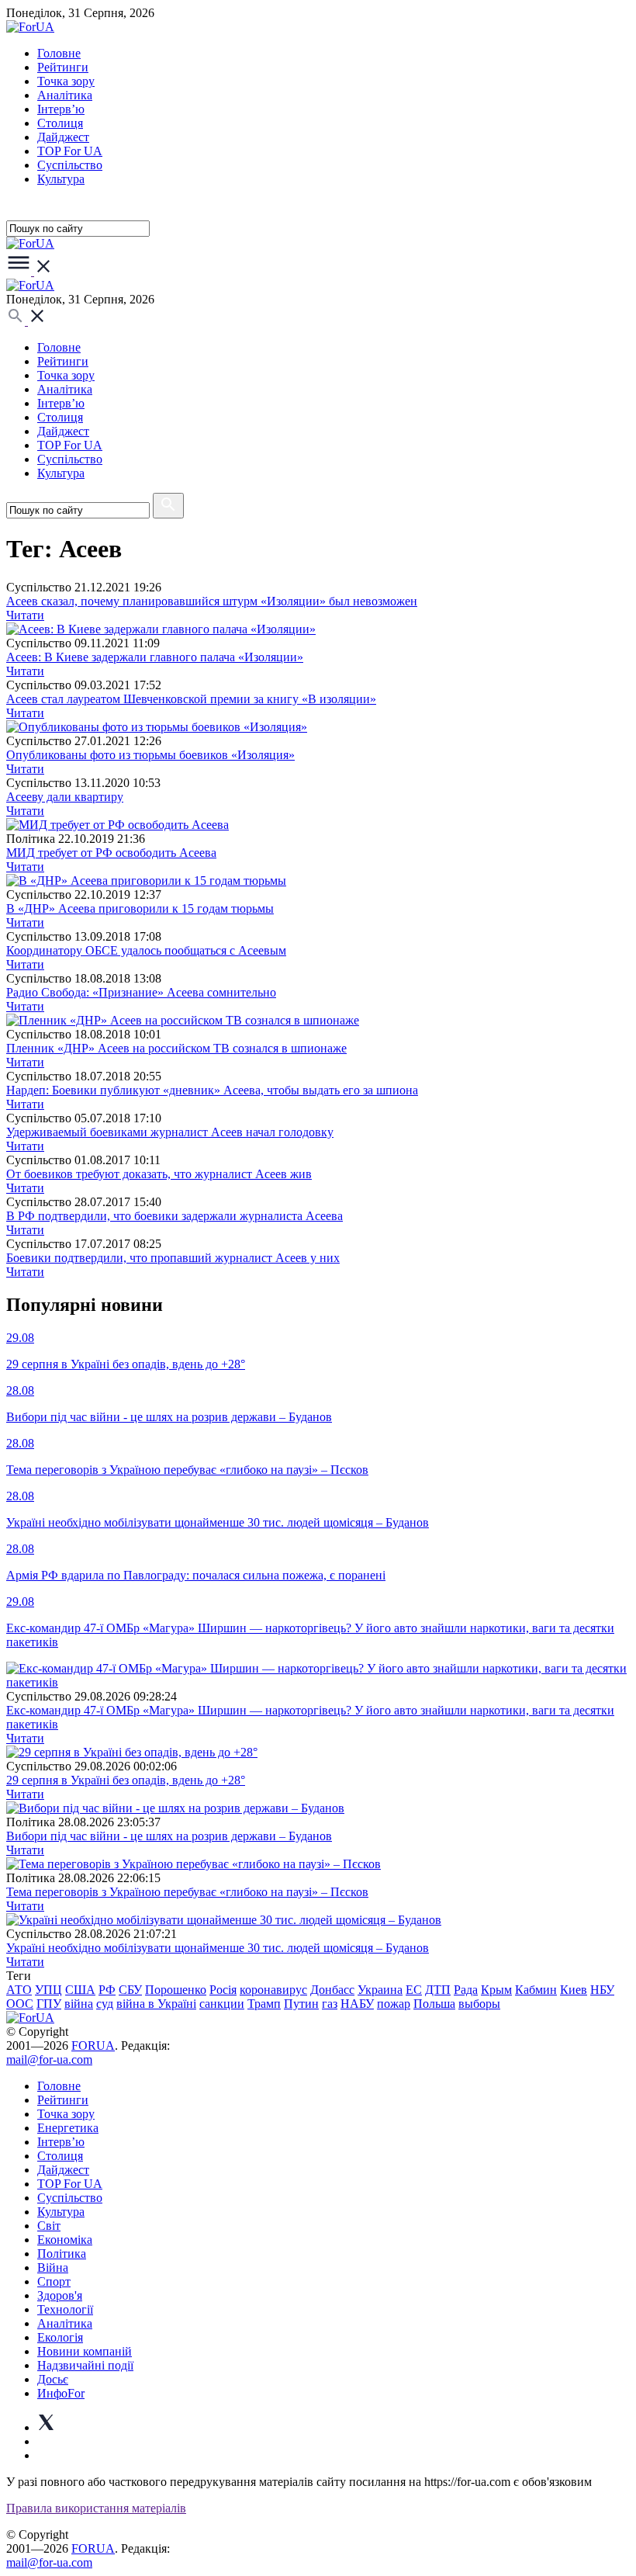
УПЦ (48, 1990)
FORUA (93, 2046)
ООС (20, 2004)
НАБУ (357, 2004)
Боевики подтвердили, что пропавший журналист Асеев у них (173, 1258)
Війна (53, 2267)
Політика (62, 2254)
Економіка (65, 2240)
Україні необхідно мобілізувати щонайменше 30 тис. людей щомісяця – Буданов (218, 1948)
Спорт (54, 2281)
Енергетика (68, 2128)
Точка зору (66, 81)
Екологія (60, 2337)
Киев (574, 1990)
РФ (107, 1990)
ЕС (414, 1990)
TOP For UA (70, 151)
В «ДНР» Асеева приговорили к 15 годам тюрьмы (140, 908)
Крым (496, 1990)
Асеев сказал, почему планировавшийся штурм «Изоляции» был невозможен (212, 601)
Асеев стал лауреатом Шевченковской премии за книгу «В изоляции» (191, 699)
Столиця (60, 123)
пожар (394, 2004)
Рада (466, 1990)
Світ (49, 2226)
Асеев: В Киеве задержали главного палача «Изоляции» (155, 657)
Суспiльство (70, 165)
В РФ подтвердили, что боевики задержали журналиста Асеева (175, 1216)
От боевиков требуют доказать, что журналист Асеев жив (159, 1174)
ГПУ (49, 2004)
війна (79, 2004)
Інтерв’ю (61, 109)
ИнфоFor (61, 2393)
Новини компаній (85, 2351)
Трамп (264, 2004)
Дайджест (63, 137)
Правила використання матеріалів (96, 2508)
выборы (479, 2004)
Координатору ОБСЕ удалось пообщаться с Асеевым (146, 950)
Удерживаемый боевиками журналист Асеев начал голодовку (170, 1132)
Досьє (53, 2379)
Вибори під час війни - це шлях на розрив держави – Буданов (169, 1836)
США (80, 1990)
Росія (223, 1990)
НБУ (602, 1990)
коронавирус (273, 1990)
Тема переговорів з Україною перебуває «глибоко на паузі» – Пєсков (187, 1892)
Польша (434, 2004)
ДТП (438, 1990)
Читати (25, 615)
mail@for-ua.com (49, 2059)
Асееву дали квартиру (65, 797)
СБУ (130, 1990)
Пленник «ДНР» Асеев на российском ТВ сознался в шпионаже (176, 1048)
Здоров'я (60, 2295)
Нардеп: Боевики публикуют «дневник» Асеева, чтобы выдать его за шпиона (212, 1090)
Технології (65, 2309)
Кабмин (536, 1990)
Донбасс (332, 1990)
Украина (380, 1990)
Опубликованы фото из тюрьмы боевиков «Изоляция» (150, 755)
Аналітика (65, 95)
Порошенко (176, 1990)
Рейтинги (63, 67)
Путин (301, 2004)
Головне (59, 53)
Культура (61, 179)
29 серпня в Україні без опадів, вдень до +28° (126, 1780)
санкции (222, 2004)
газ (330, 2004)
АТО (19, 1990)
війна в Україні (156, 2004)
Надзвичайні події (85, 2365)
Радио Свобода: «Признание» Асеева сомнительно (141, 992)
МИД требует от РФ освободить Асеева (111, 853)
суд (105, 2004)
